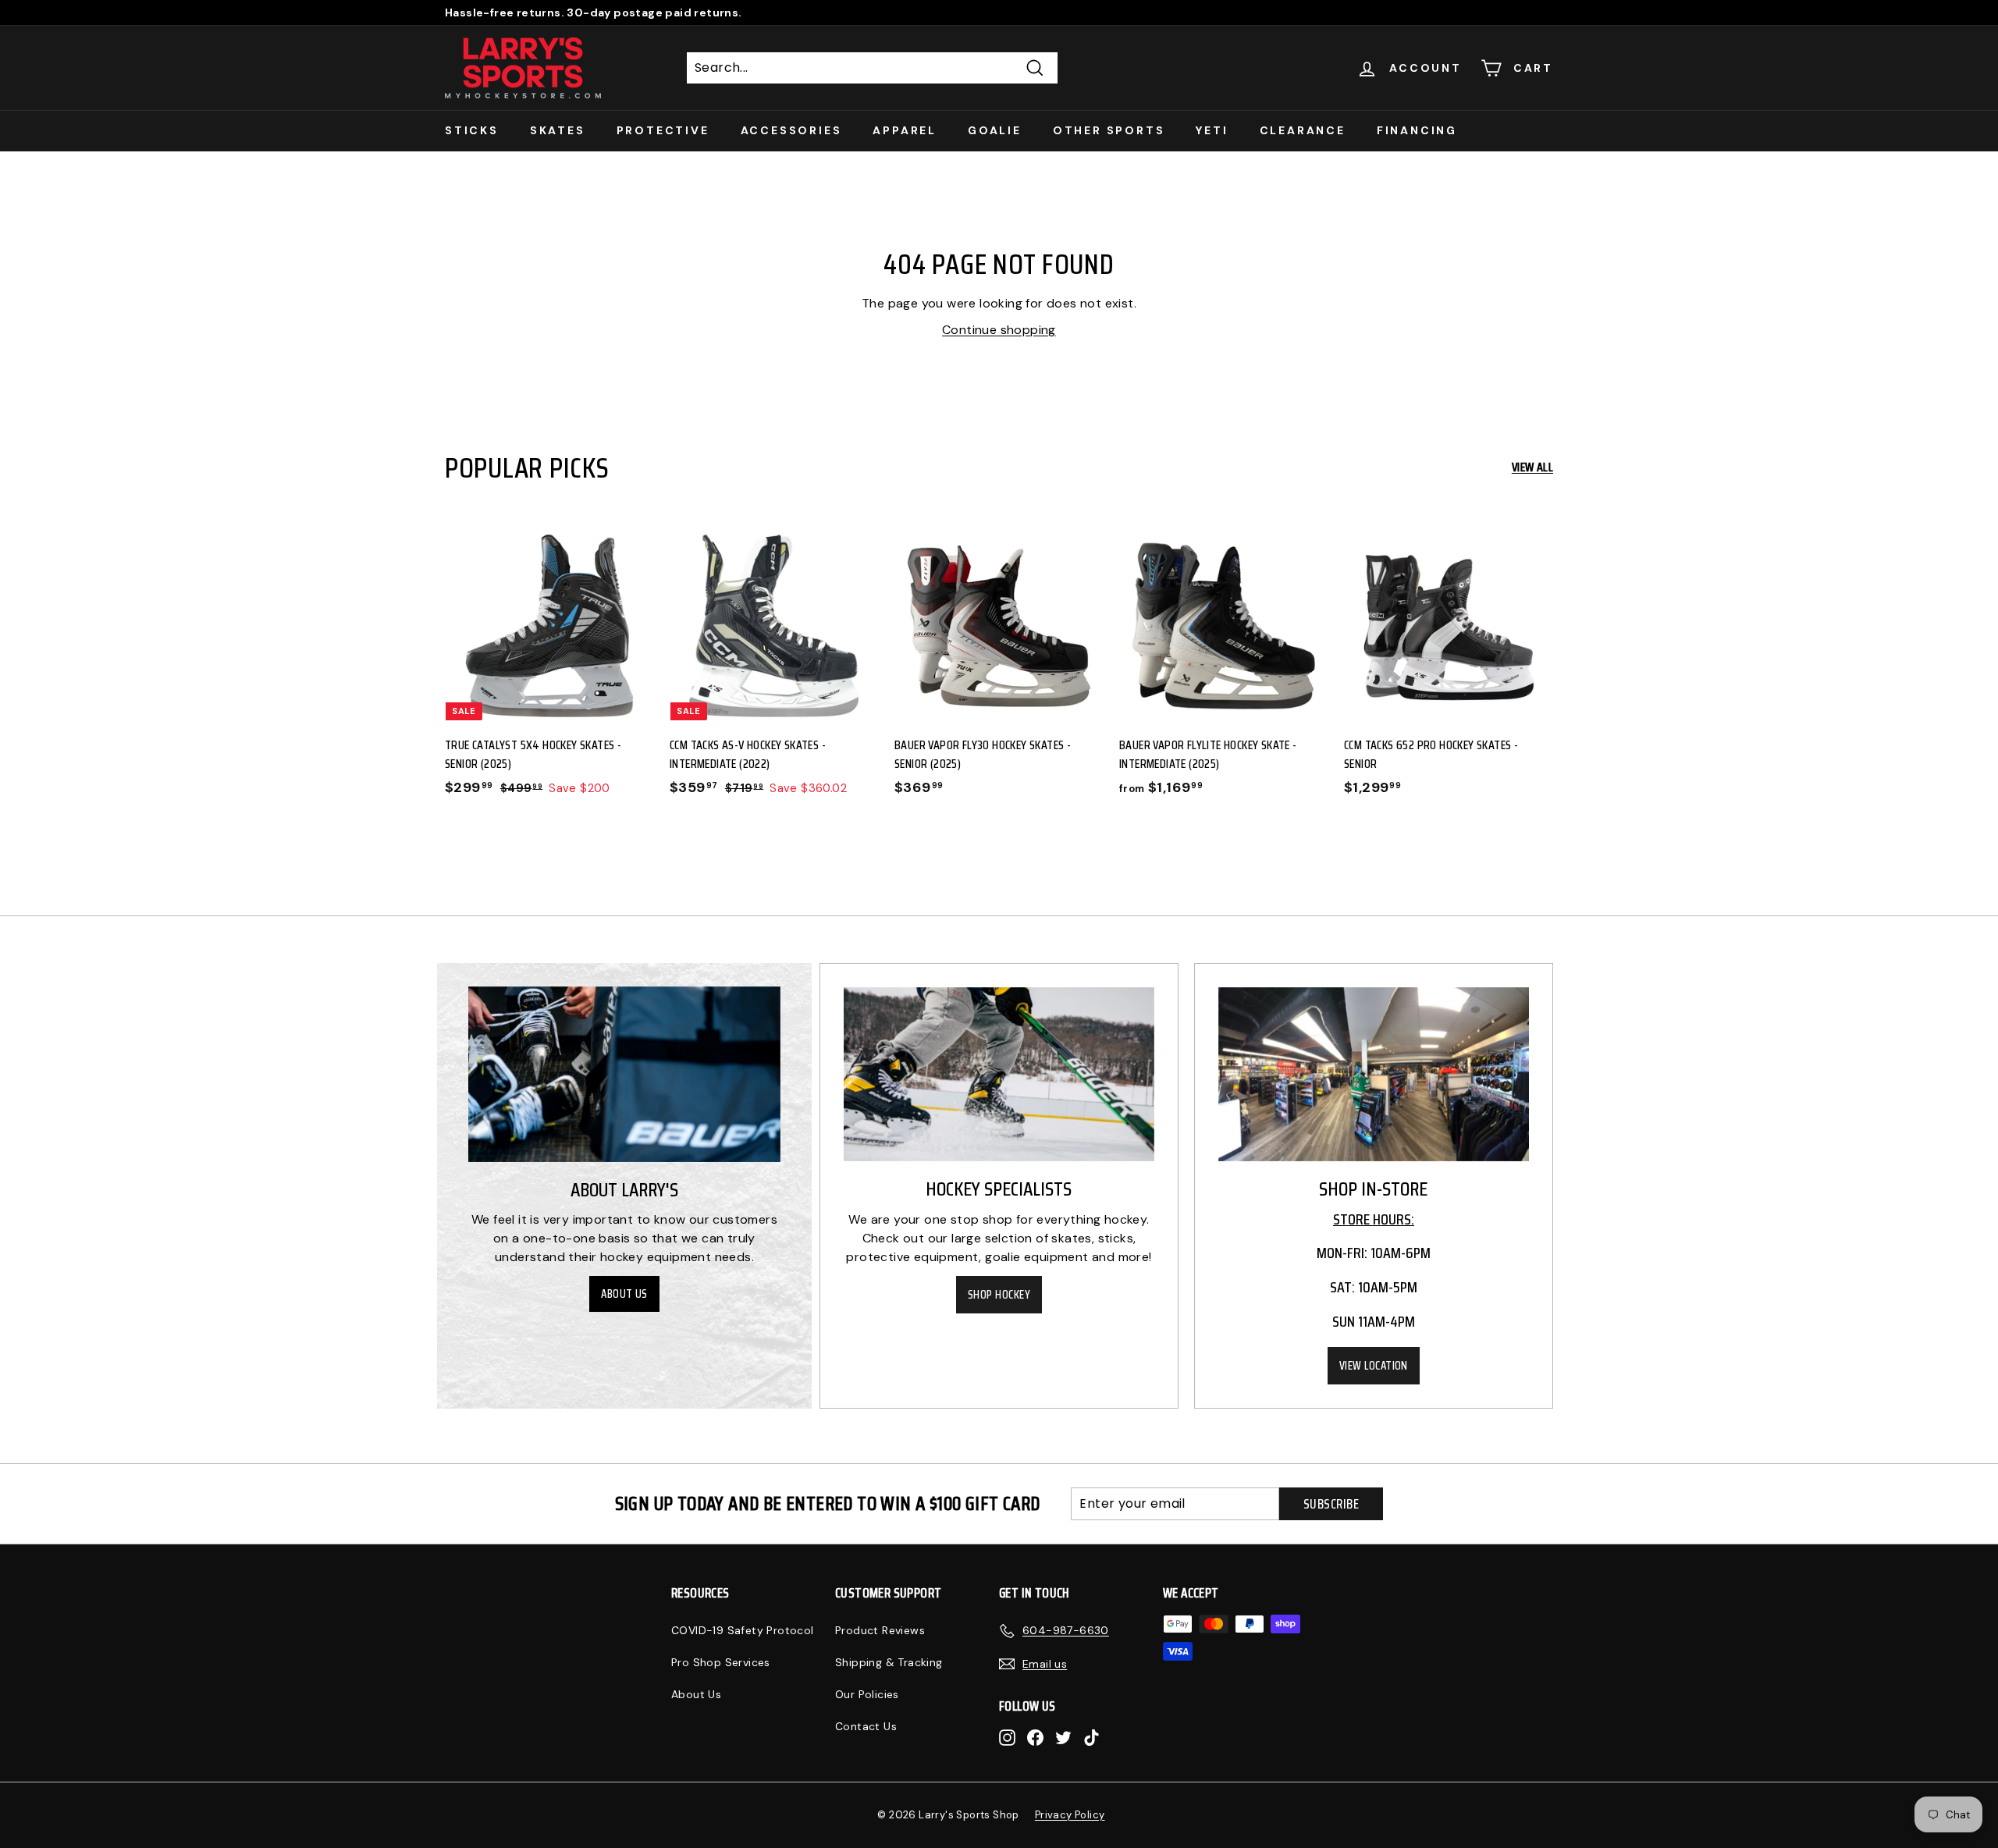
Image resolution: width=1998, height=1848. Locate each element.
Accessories (791, 130)
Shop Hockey (999, 1295)
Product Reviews (880, 1630)
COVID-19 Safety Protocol (743, 1630)
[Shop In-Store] (1374, 1075)
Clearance (1303, 130)
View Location (1374, 1366)
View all (1532, 467)
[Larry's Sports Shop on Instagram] (1007, 1738)
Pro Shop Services (721, 1662)
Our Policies (867, 1694)
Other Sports (1109, 130)
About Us (624, 1294)
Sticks (472, 130)
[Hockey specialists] (999, 1075)
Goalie (995, 130)
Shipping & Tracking (889, 1662)
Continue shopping (999, 330)
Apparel (905, 130)
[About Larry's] (624, 1074)
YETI (1212, 130)
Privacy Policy (1070, 1815)
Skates (558, 130)
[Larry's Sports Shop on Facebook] (1035, 1738)
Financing (1417, 130)
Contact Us (866, 1726)
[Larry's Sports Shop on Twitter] (1063, 1738)
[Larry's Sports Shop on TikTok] (1091, 1738)
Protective (663, 130)
